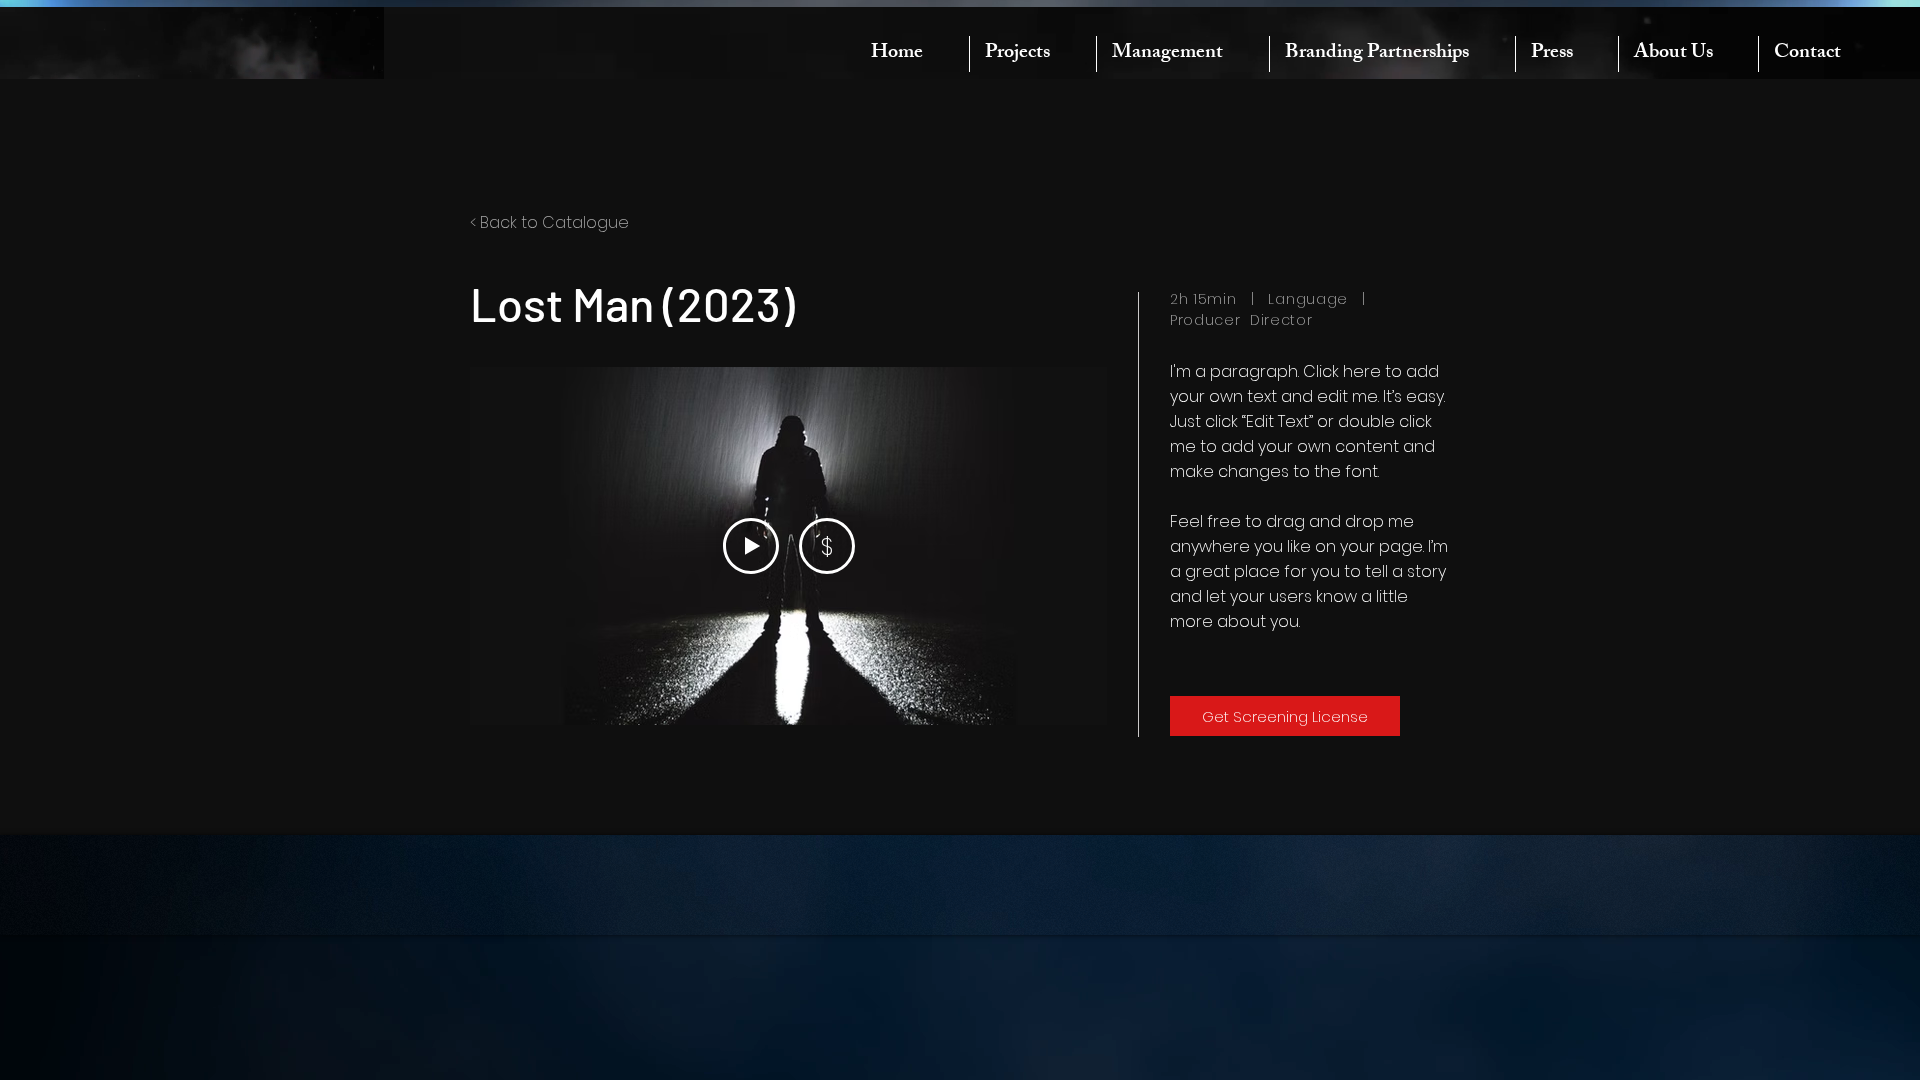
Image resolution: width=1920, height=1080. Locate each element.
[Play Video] (751, 546)
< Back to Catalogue (549, 222)
